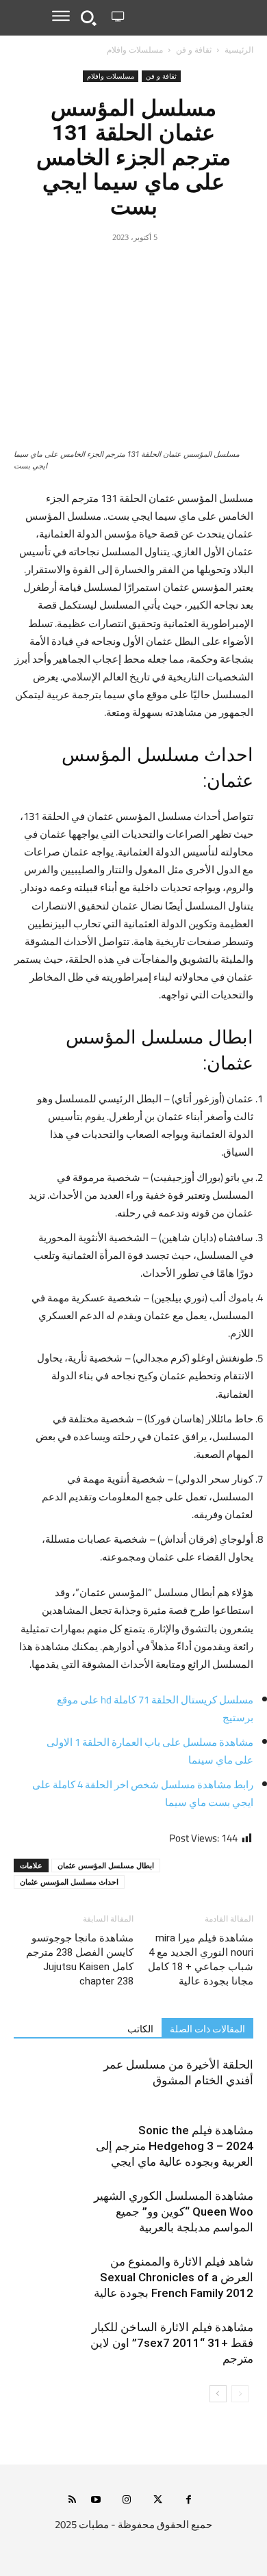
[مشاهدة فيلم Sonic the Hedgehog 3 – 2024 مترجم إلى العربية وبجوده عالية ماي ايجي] (219, 2146)
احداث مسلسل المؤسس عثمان (69, 1882)
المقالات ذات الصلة (207, 2029)
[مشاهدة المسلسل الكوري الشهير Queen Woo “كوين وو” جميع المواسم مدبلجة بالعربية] (219, 2212)
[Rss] (72, 2500)
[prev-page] (240, 2394)
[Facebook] (213, 268)
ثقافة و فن (194, 50)
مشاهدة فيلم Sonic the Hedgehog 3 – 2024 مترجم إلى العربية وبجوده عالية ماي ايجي (175, 2146)
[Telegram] (87, 268)
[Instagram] (127, 2500)
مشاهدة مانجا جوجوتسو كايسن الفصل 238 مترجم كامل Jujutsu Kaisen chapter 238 (80, 1960)
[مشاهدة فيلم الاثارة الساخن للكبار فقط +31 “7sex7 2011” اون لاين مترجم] (219, 2343)
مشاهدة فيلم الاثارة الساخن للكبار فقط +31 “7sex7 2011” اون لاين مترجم (172, 2343)
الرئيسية (239, 50)
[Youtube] (96, 2500)
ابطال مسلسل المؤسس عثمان (106, 1865)
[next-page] (218, 2394)
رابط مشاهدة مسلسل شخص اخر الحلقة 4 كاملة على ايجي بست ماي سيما (143, 1793)
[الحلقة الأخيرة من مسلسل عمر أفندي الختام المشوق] (219, 2081)
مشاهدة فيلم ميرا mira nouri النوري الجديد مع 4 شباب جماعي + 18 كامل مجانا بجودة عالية (201, 1960)
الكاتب (140, 2029)
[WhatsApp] (118, 268)
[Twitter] (181, 268)
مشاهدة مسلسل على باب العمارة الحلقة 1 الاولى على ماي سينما (150, 1751)
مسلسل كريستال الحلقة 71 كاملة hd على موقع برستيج (155, 1709)
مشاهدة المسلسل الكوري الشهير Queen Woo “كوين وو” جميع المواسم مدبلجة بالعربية (174, 2212)
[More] (55, 268)
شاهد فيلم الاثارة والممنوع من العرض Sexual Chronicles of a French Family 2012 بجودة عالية (174, 2277)
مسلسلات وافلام (135, 50)
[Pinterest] (150, 268)
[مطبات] (191, 17)
